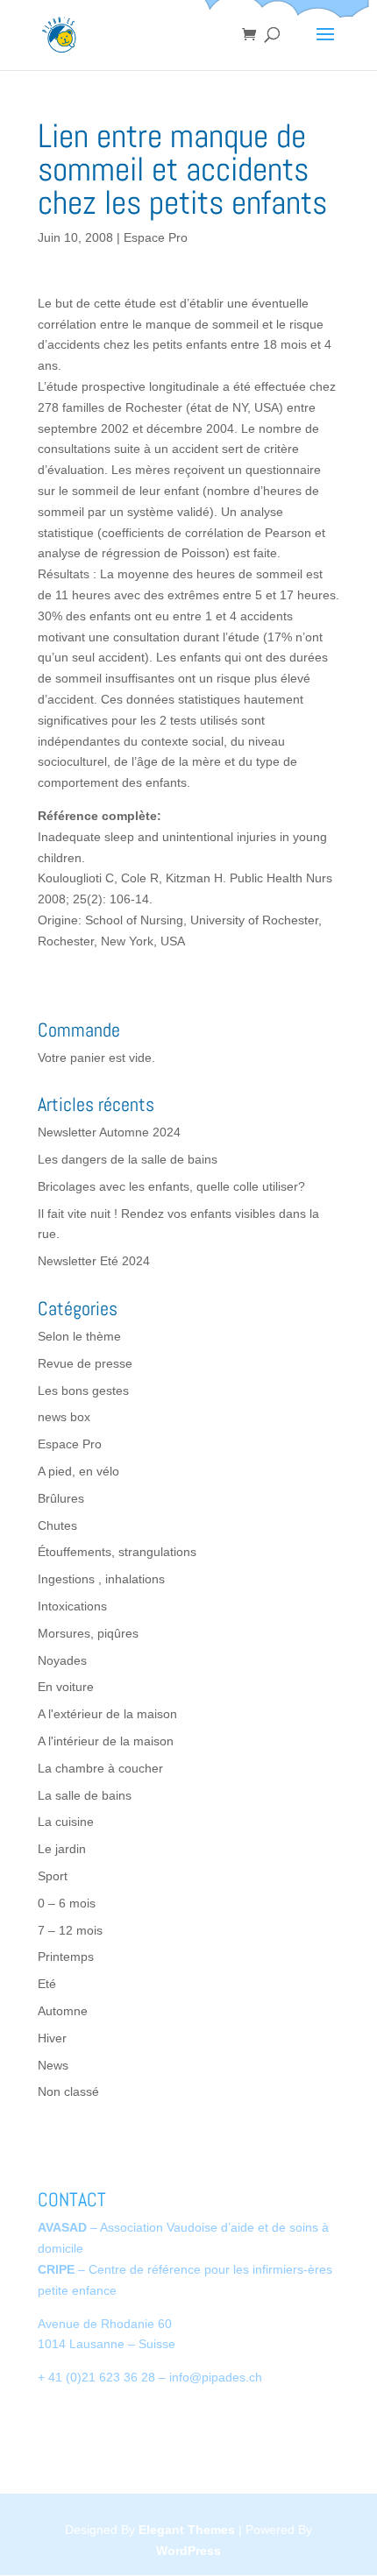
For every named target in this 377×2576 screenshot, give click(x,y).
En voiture (66, 1687)
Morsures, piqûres (88, 1633)
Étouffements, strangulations (117, 1552)
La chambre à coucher (100, 1768)
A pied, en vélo (78, 1471)
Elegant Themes (187, 2530)
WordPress (188, 2551)
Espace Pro (156, 237)
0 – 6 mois (67, 1903)
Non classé (68, 2091)
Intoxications (72, 1606)
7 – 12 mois (70, 1930)
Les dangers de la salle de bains (128, 1159)
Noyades (62, 1660)
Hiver (52, 2038)
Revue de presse (85, 1363)
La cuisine (66, 1822)
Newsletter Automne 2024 (109, 1132)
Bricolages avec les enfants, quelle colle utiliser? (171, 1186)
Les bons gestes (83, 1391)
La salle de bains (85, 1795)
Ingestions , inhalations (101, 1579)
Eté (47, 1984)
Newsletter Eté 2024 (94, 1261)
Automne (63, 2011)
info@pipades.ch (216, 2377)
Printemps (66, 1957)
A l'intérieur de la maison (106, 1741)
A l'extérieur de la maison (107, 1714)
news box (64, 1417)
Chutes (57, 1525)
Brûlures (61, 1498)
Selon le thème (79, 1336)
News (53, 2065)
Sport (53, 1876)
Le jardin (62, 1849)
